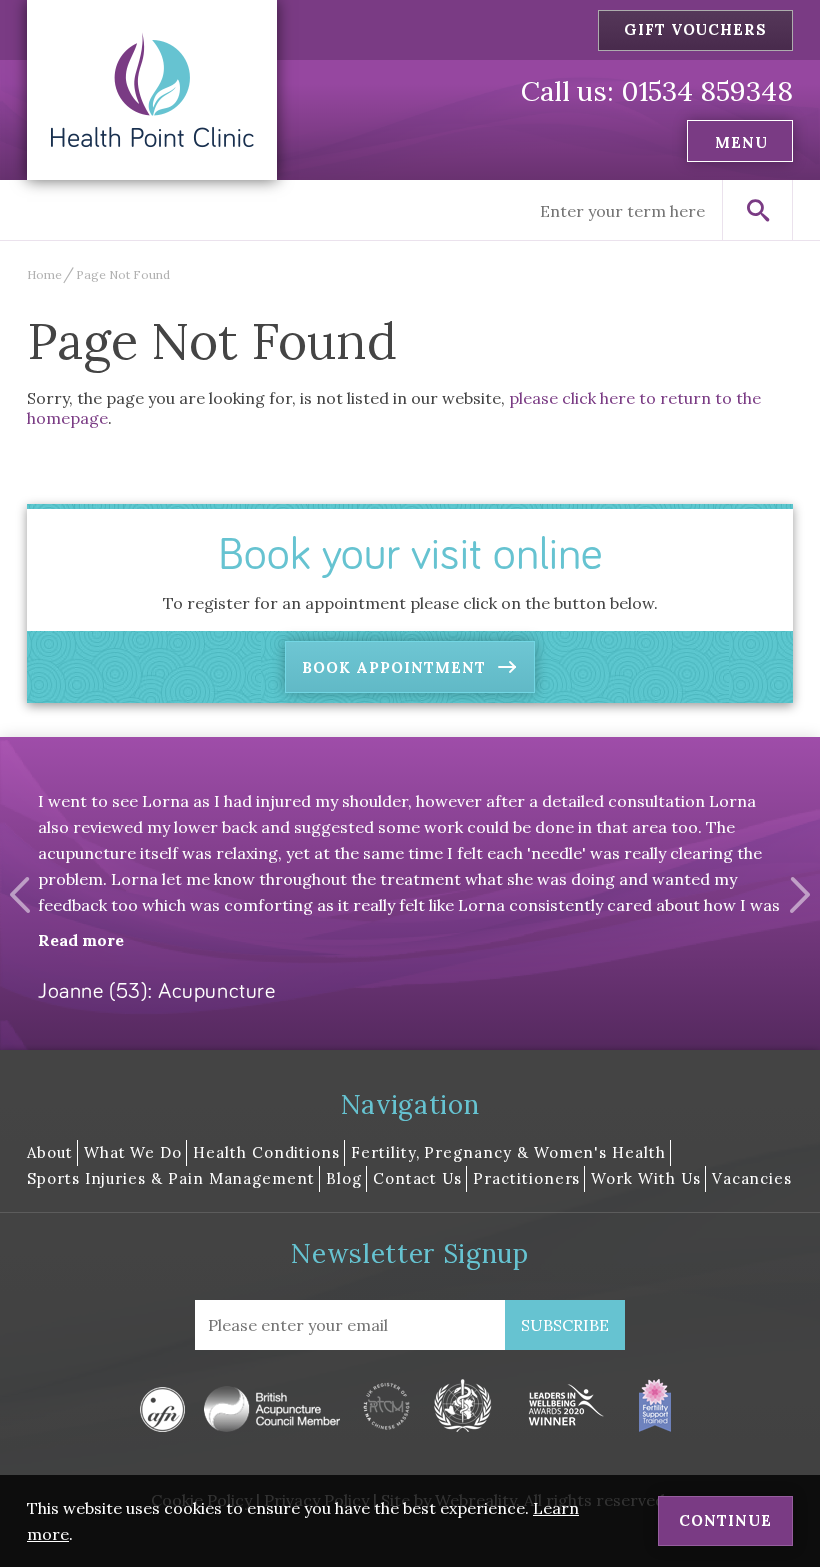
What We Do (133, 1152)
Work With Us (645, 1178)
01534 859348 (707, 91)
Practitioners (526, 1178)
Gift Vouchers (695, 29)
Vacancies (752, 1178)
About (50, 1152)
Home (44, 274)
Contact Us (417, 1178)
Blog (344, 1178)
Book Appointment (393, 667)
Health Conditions (266, 1152)
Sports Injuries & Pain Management (171, 1178)
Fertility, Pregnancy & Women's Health (508, 1152)
